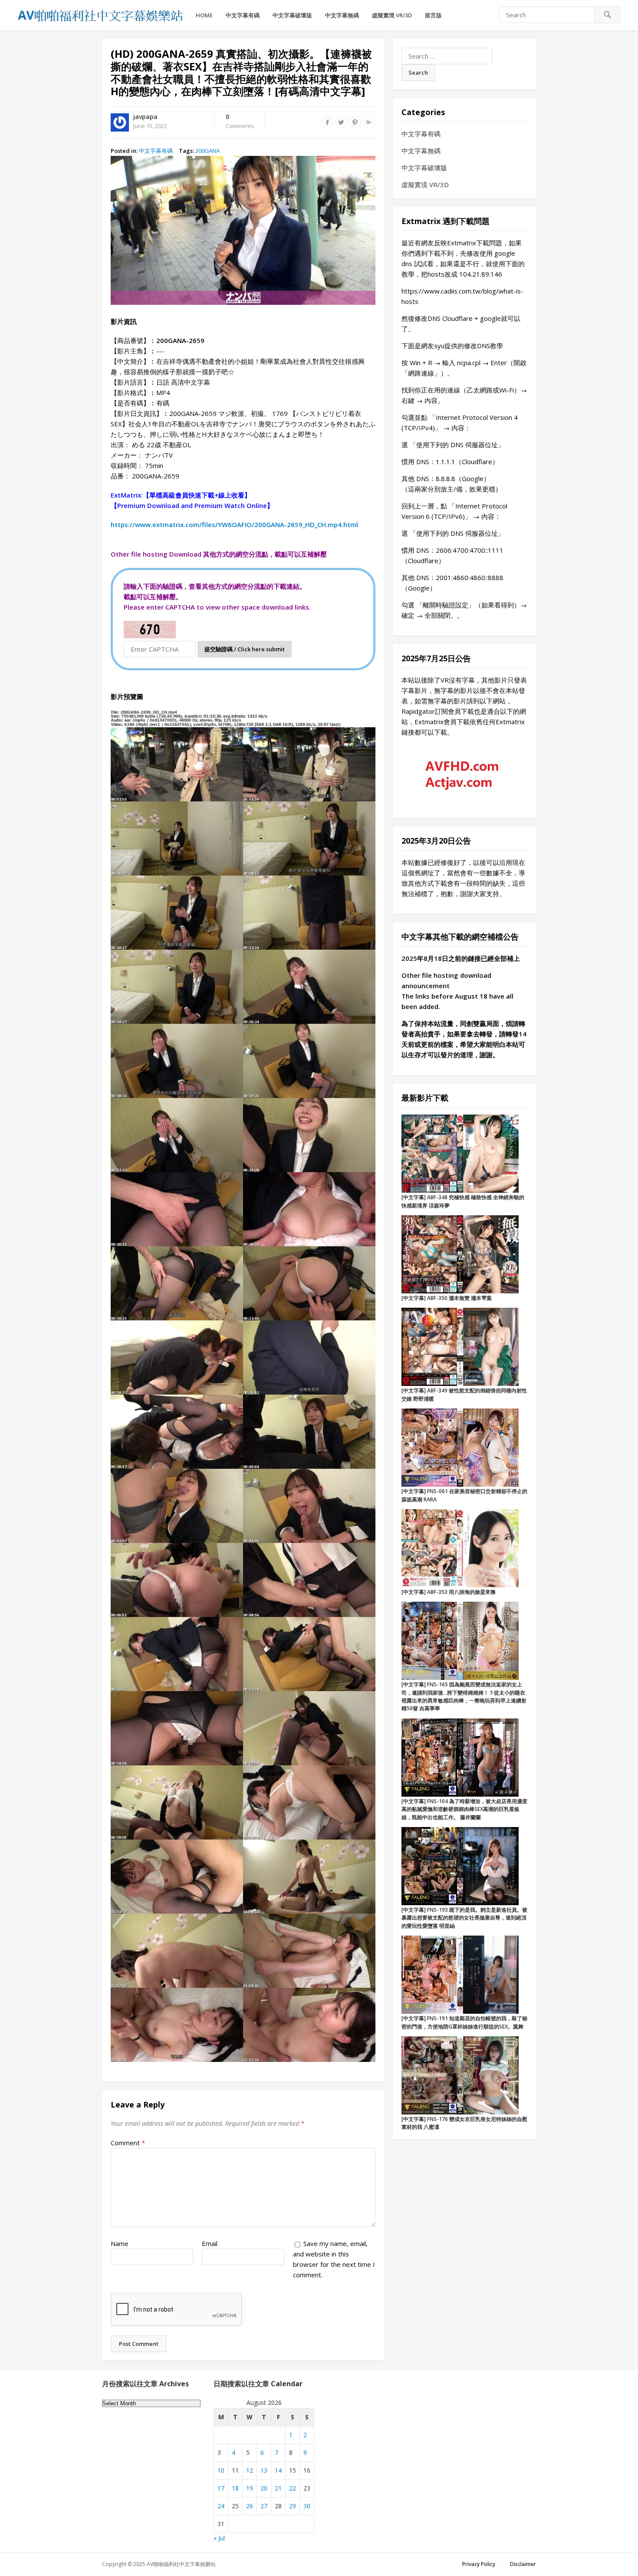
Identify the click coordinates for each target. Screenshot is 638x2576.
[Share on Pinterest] (355, 122)
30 (307, 2506)
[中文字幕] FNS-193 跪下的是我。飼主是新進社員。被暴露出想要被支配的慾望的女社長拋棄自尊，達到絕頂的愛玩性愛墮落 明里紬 (464, 1918)
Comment (128, 2143)
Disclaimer (523, 2564)
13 (264, 2470)
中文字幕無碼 (342, 15)
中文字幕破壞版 (292, 15)
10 (221, 2470)
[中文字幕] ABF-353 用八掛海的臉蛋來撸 (449, 1592)
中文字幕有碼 (243, 15)
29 (293, 2506)
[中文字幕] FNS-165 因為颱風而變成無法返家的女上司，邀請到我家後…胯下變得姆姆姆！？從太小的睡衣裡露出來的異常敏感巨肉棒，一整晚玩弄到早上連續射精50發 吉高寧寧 (464, 1696)
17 (221, 2488)
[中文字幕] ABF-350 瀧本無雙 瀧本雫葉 (447, 1298)
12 (250, 2470)
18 (235, 2488)
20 (264, 2488)
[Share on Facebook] (327, 122)
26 (250, 2506)
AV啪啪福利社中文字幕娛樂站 (181, 2564)
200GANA (207, 151)
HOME (204, 15)
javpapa (145, 117)
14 (278, 2470)
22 (293, 2488)
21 (278, 2488)
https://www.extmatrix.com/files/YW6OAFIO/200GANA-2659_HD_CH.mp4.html (234, 524)
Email (210, 2243)
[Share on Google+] (369, 122)
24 (221, 2506)
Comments (240, 122)
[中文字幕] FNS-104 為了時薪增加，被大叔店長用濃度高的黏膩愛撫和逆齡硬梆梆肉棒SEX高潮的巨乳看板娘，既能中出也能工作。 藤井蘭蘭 (464, 1809)
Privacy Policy (479, 2564)
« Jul (219, 2538)
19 (250, 2488)
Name (120, 2243)
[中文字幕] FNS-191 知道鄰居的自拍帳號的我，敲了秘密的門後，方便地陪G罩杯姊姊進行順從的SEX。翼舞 (464, 2022)
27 (264, 2506)
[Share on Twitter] (341, 122)
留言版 (433, 15)
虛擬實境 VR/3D (392, 15)
